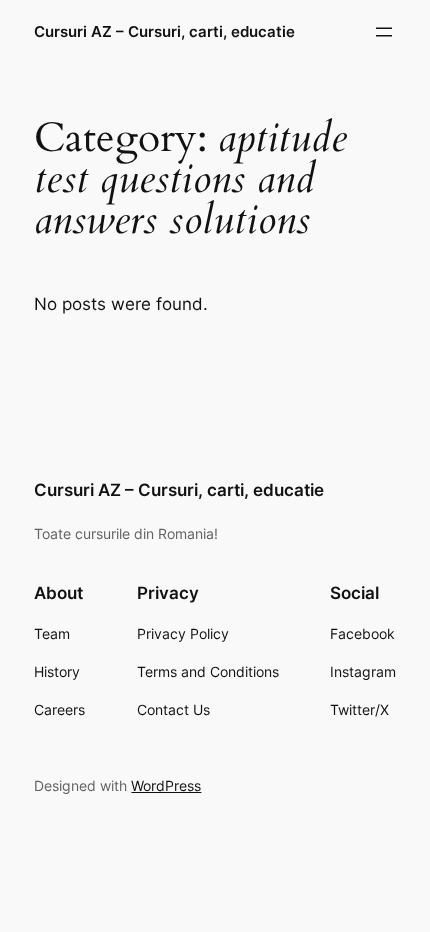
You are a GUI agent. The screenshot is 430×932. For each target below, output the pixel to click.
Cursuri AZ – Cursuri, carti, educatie (164, 32)
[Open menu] (384, 32)
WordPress (166, 785)
